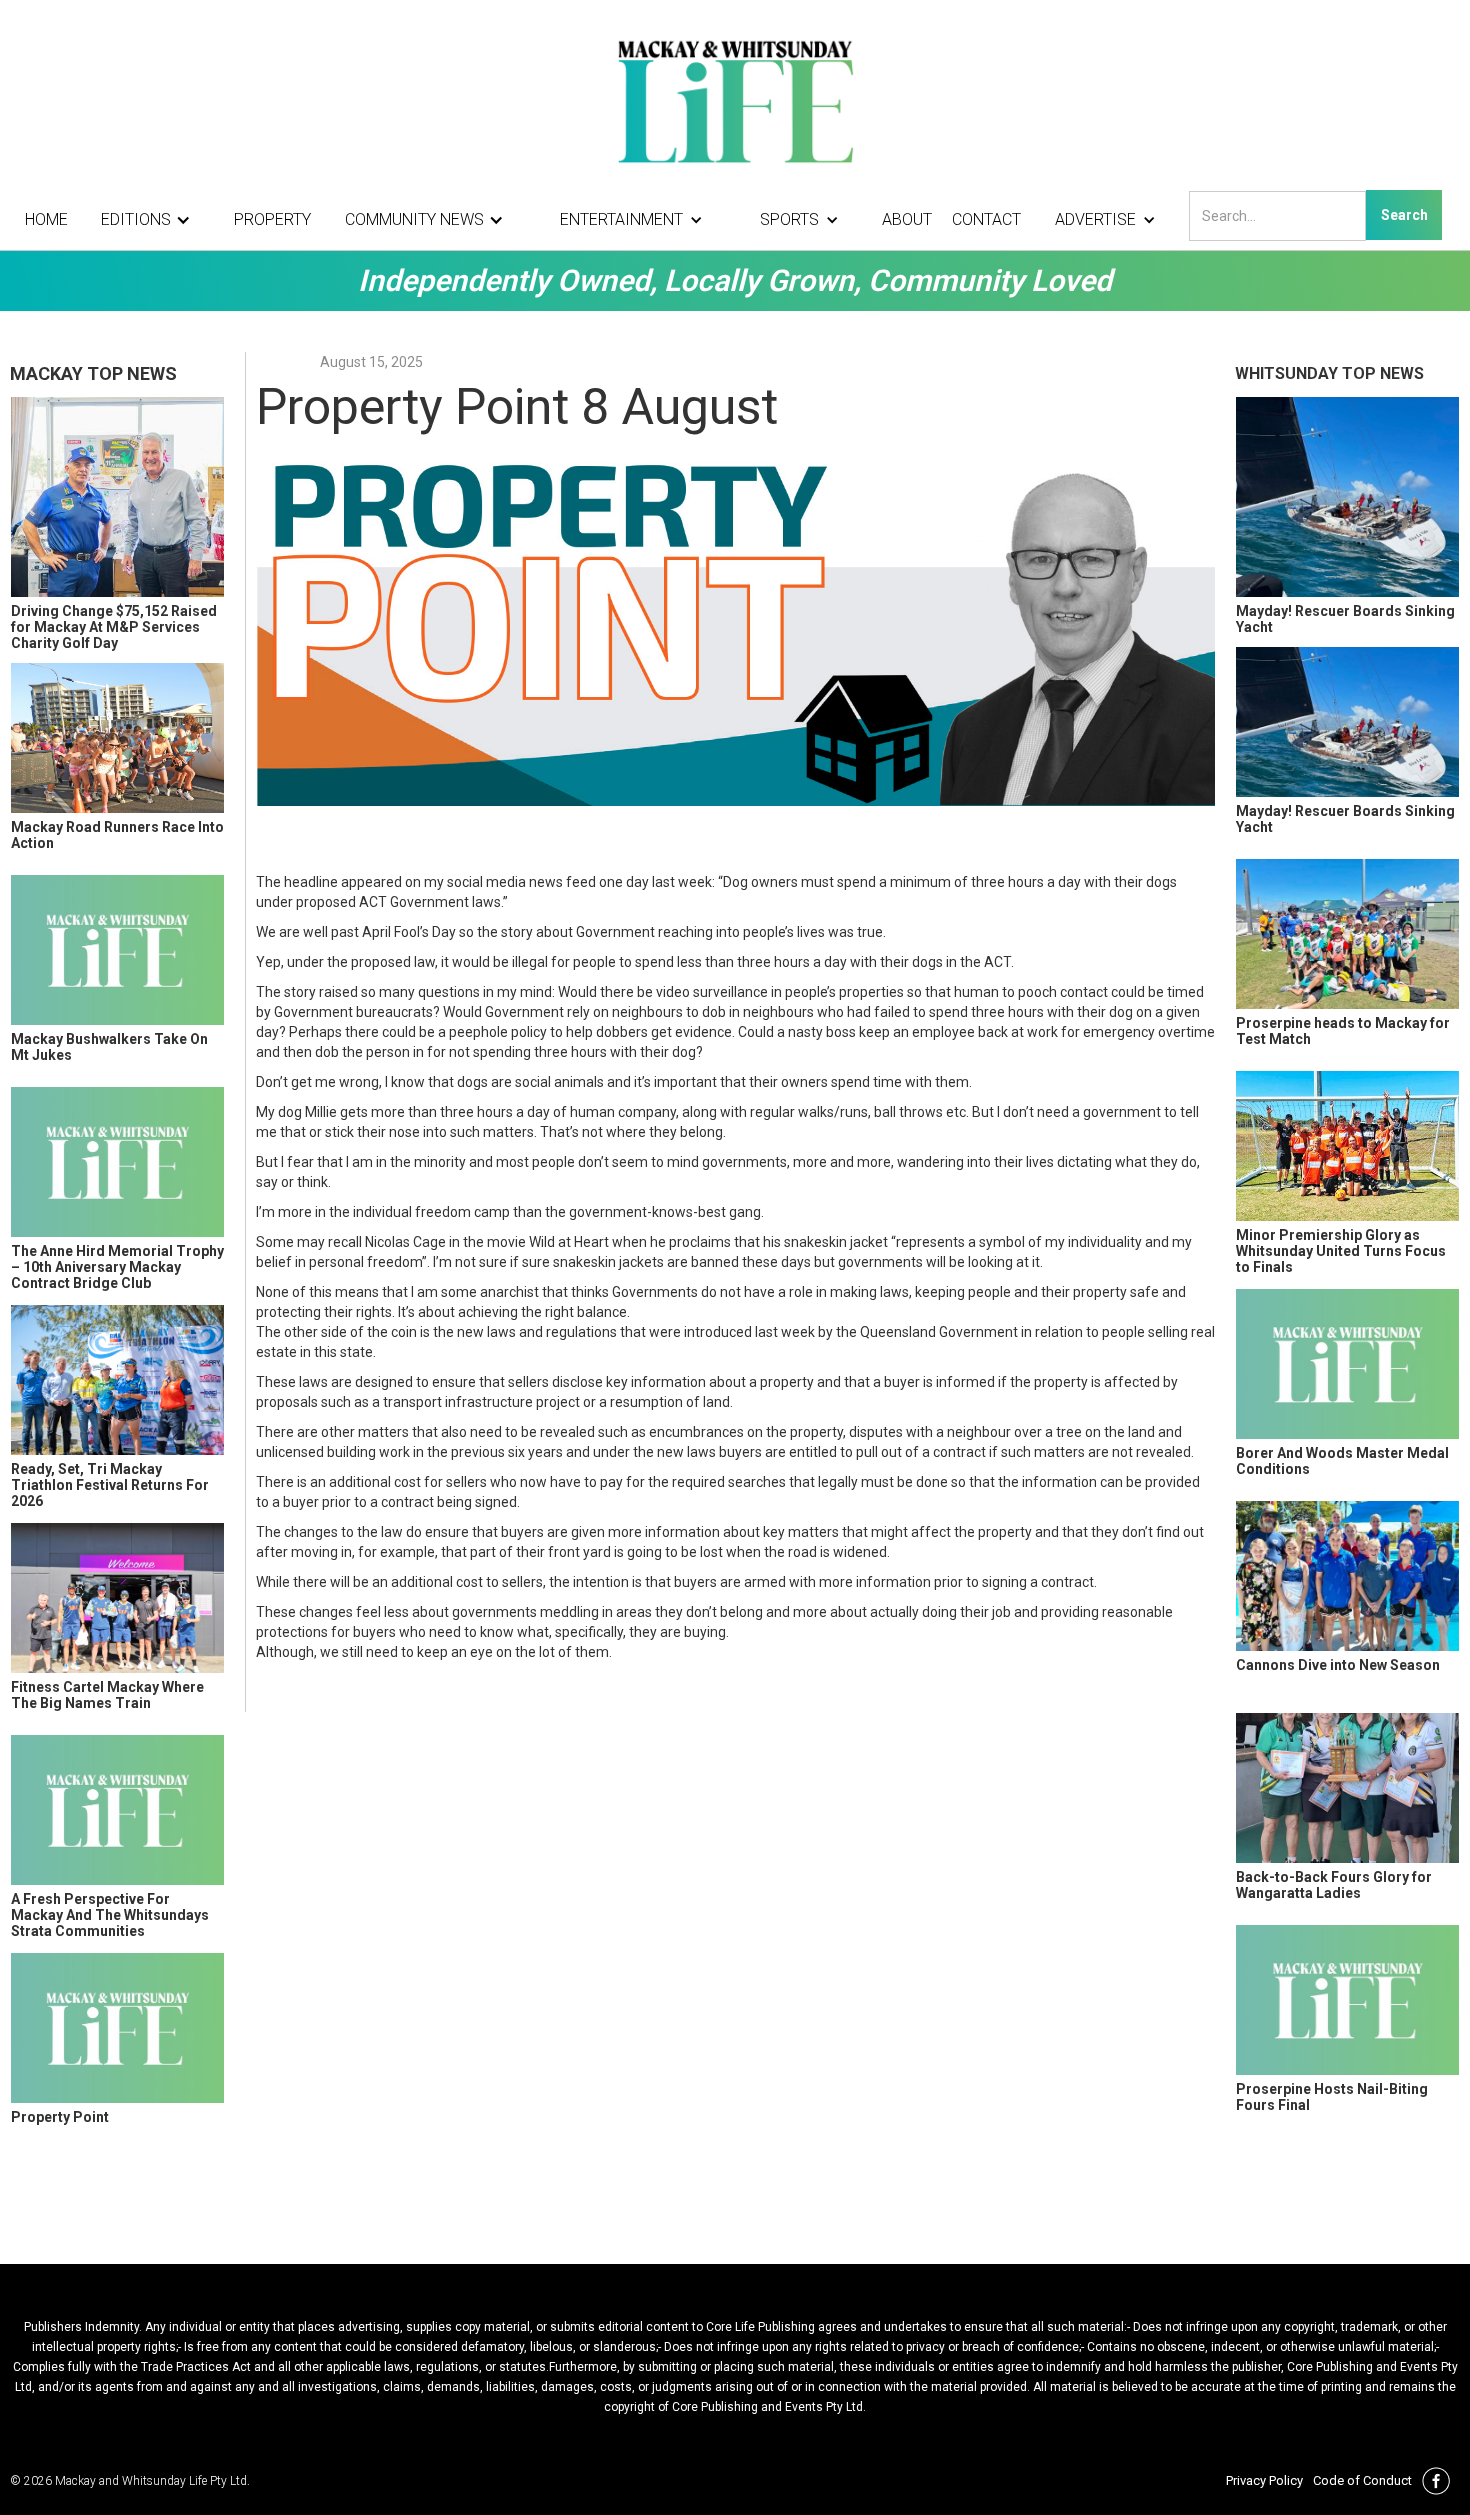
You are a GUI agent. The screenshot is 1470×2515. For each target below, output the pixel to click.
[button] (151, 220)
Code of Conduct (1362, 2480)
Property (272, 219)
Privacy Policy (1264, 2480)
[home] (735, 100)
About (907, 219)
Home (46, 219)
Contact (986, 219)
